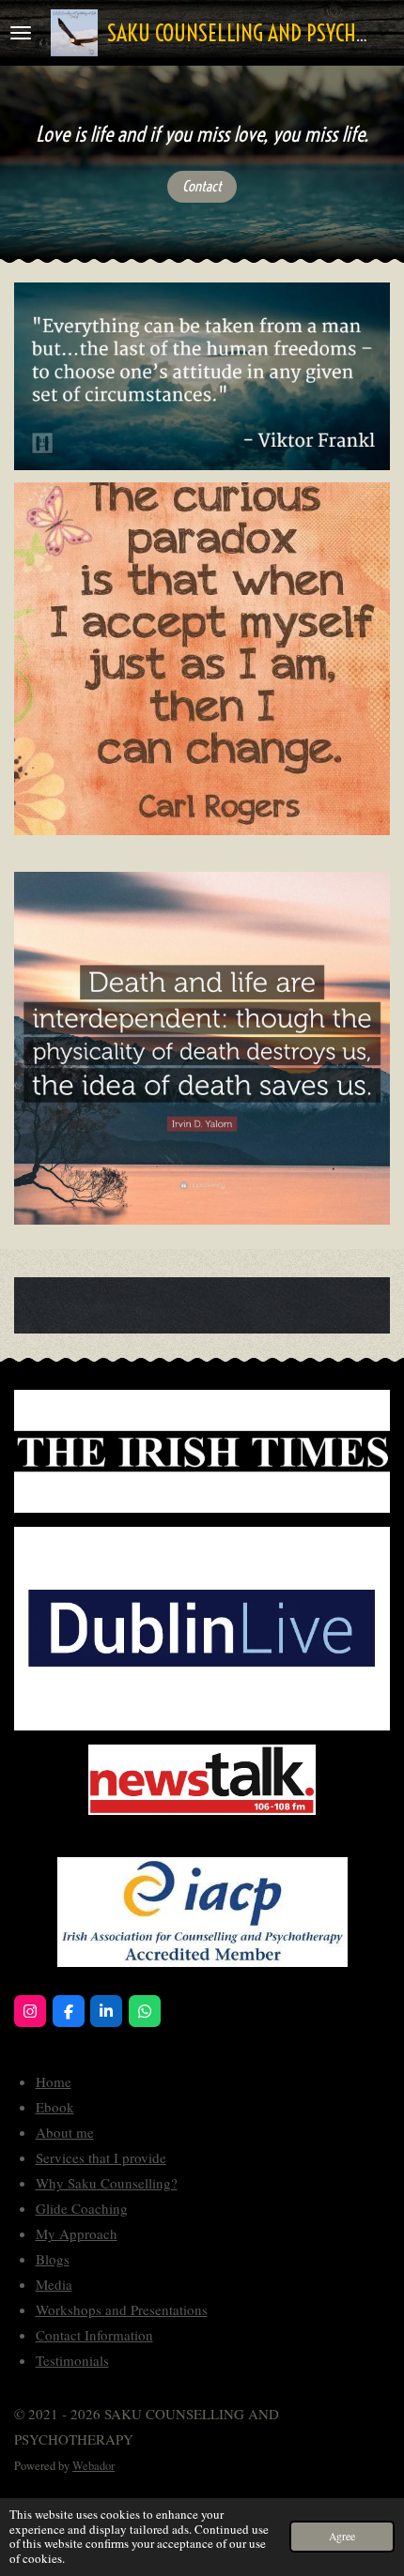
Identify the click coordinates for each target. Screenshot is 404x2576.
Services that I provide (101, 2157)
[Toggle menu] (21, 33)
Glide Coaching (82, 2208)
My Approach (77, 2233)
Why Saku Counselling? (107, 2183)
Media (54, 2284)
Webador (93, 2466)
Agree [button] (342, 2536)
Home (54, 2081)
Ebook (55, 2107)
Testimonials (72, 2360)
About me (65, 2132)
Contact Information (94, 2335)
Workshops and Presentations (122, 2309)
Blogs (53, 2259)
